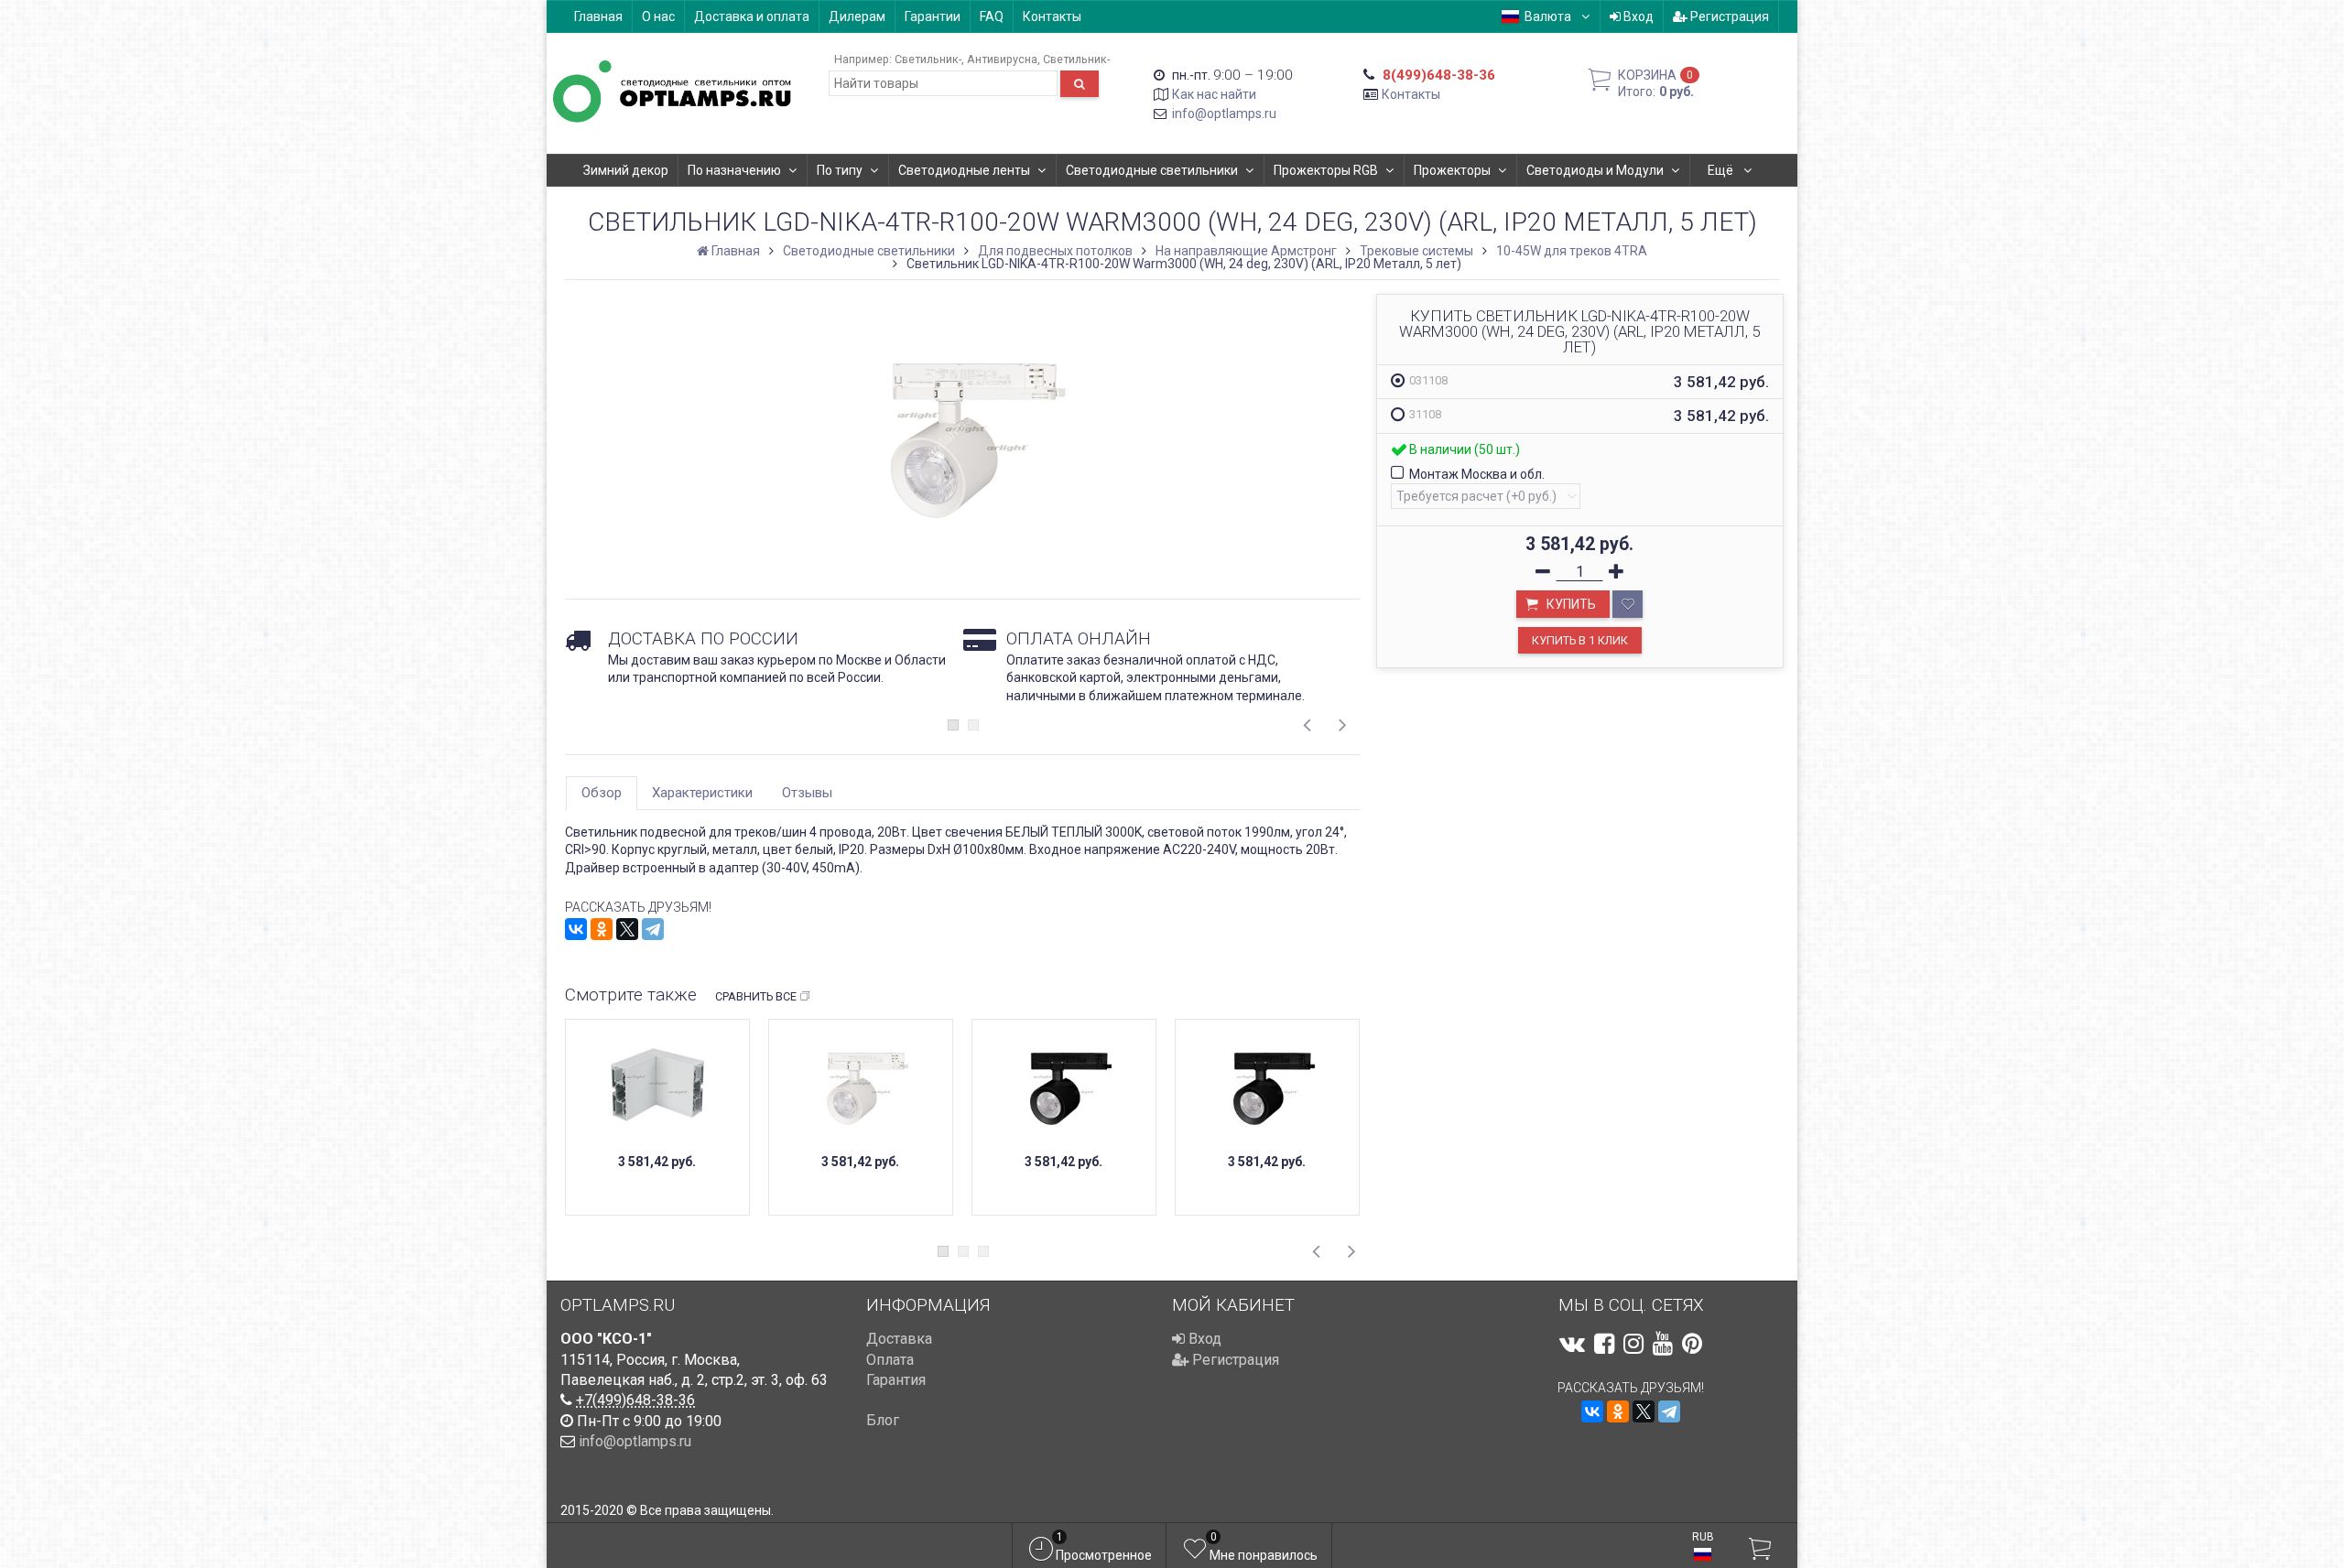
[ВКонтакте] (576, 929)
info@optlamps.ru (1224, 114)
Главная (598, 16)
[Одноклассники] (602, 929)
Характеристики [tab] (702, 793)
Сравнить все (756, 996)
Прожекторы (1452, 170)
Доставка (899, 1339)
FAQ (992, 16)
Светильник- (928, 59)
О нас (658, 16)
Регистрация (1728, 16)
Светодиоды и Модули (1595, 170)
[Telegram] (653, 929)
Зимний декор (626, 170)
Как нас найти (1214, 94)
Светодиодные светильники (1152, 170)
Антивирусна (1002, 59)
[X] (627, 929)
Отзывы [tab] (807, 793)
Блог (883, 1420)
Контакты (1052, 16)
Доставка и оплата (752, 16)
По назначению (734, 170)
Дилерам (857, 16)
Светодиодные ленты (964, 170)
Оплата (890, 1360)
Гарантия (896, 1380)
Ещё (1722, 170)
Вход (1637, 16)
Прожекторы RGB (1326, 170)
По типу (840, 170)
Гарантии (933, 16)
